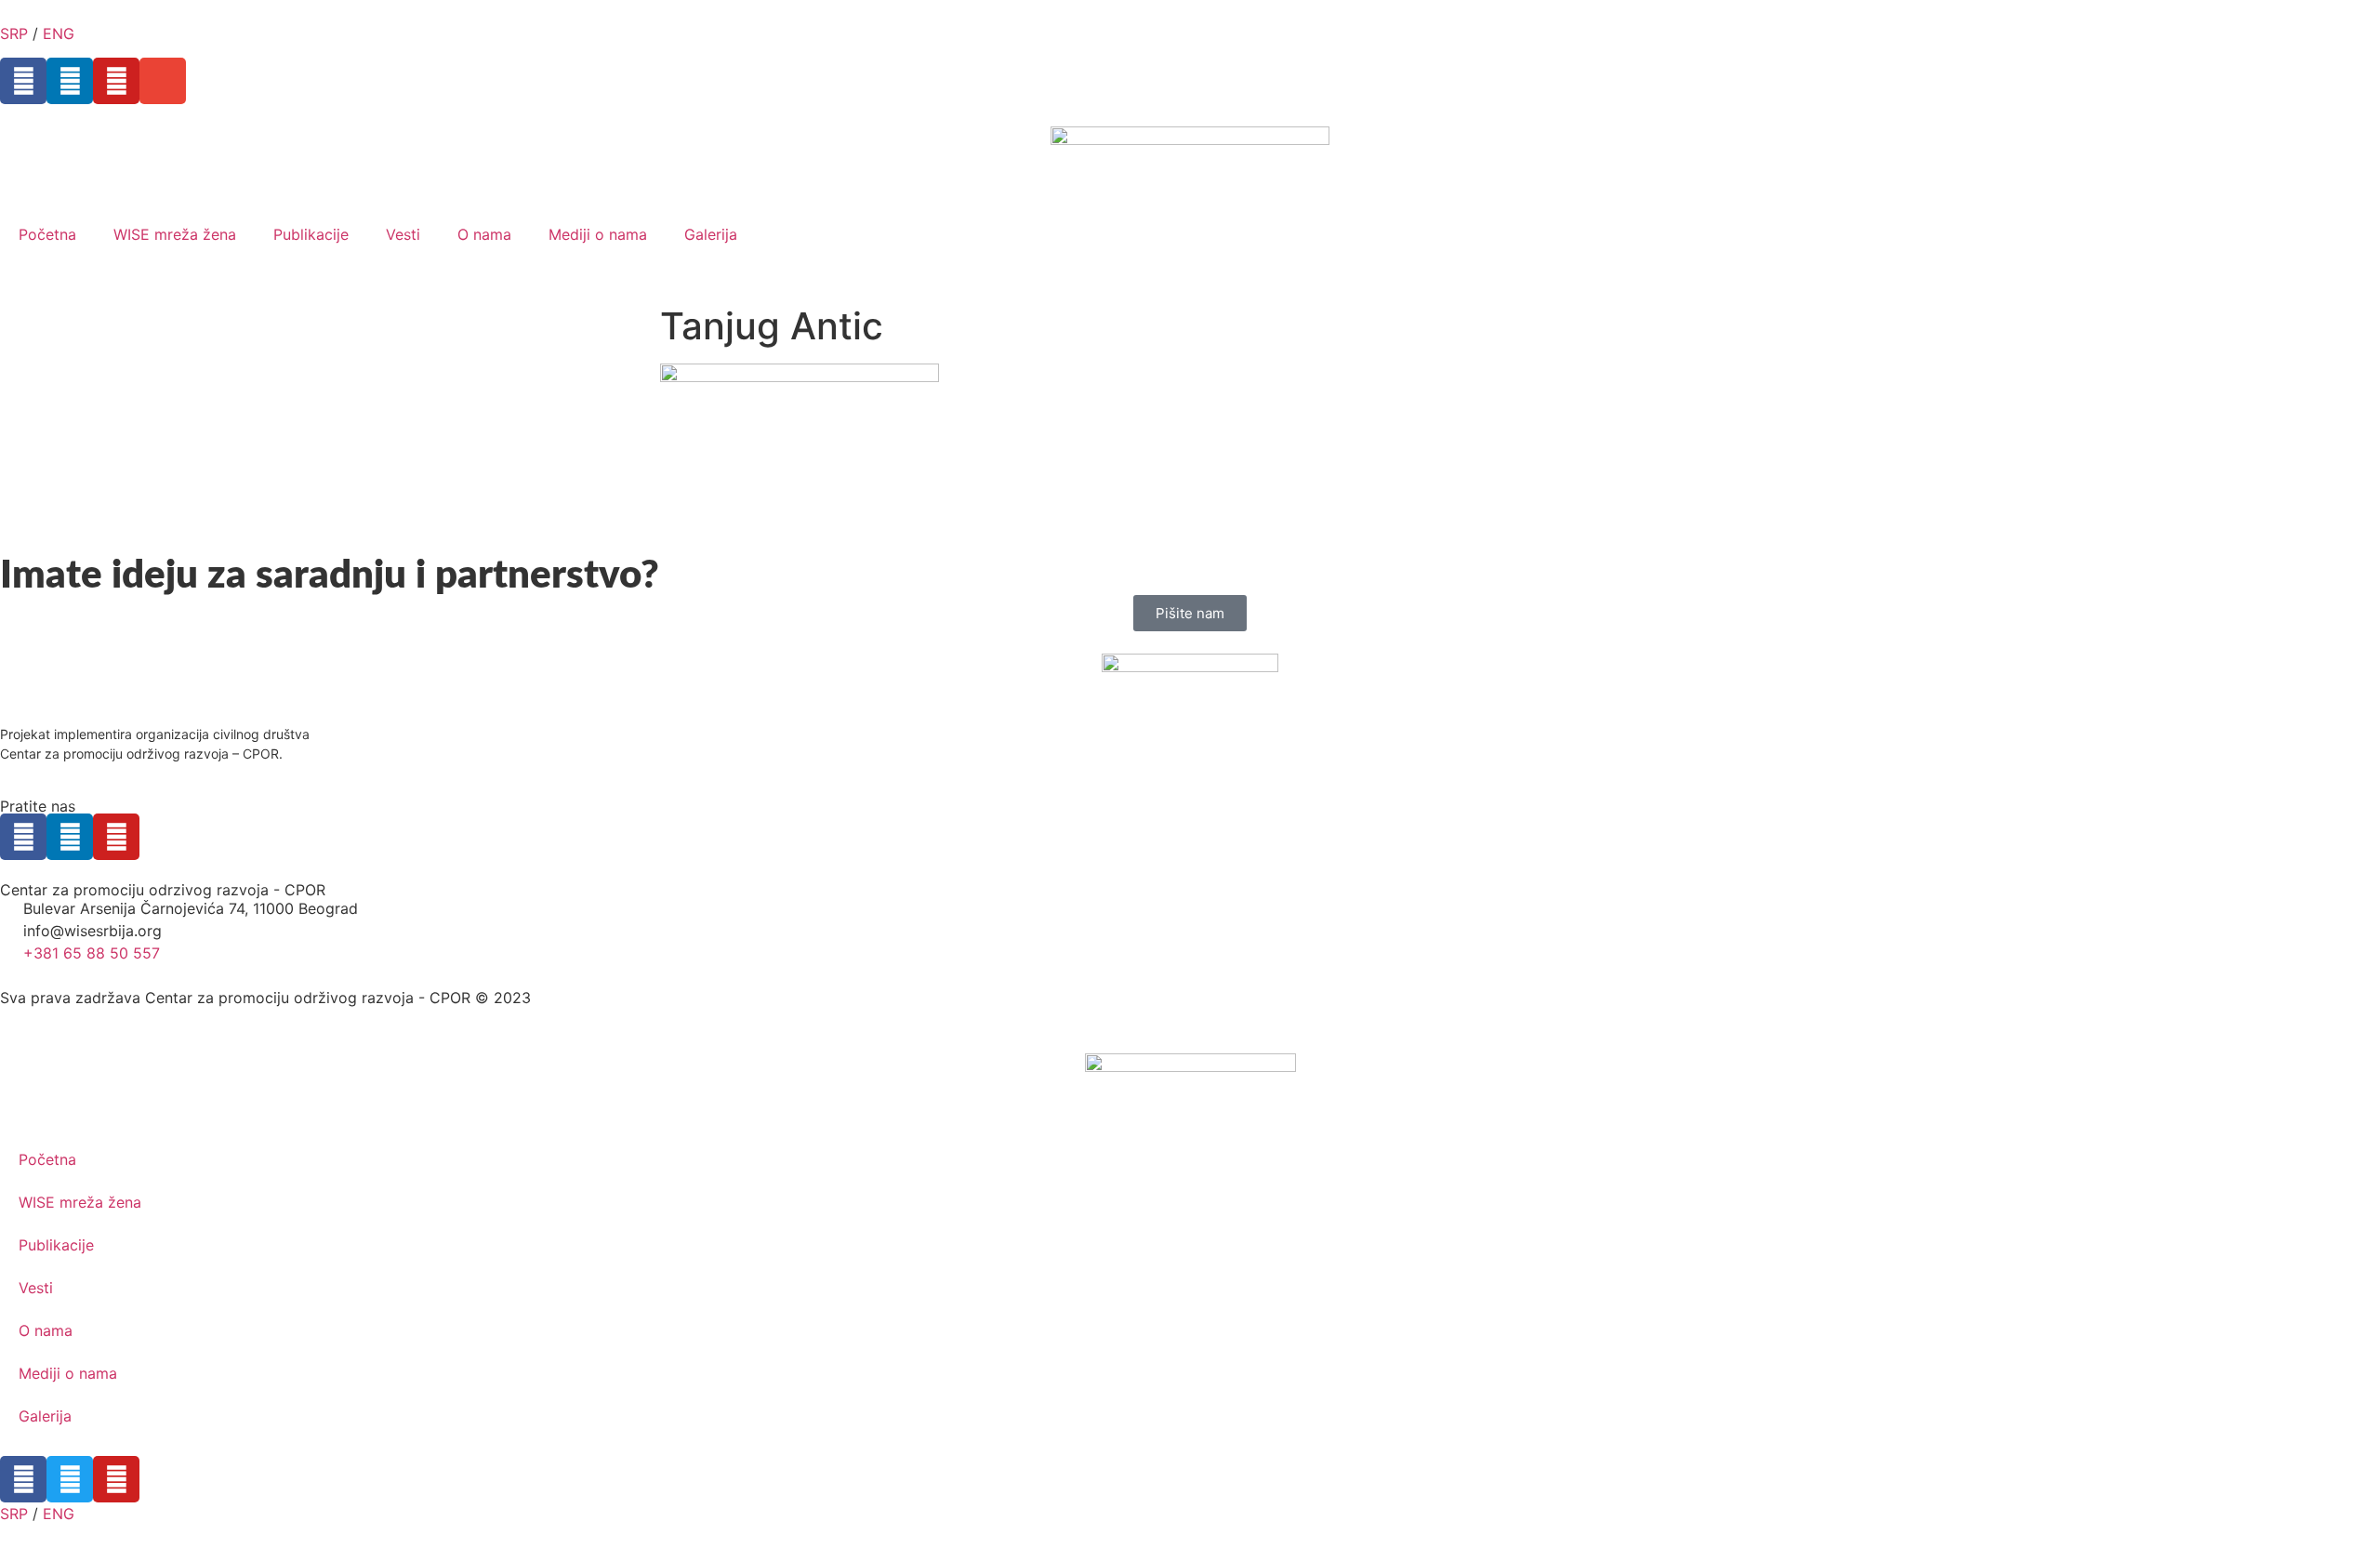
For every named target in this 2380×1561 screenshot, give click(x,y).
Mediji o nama (598, 234)
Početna (47, 234)
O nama (484, 234)
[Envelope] (163, 81)
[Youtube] (116, 81)
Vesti (403, 234)
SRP (14, 33)
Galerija (711, 234)
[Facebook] (23, 81)
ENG (59, 33)
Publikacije (311, 234)
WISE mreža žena (175, 234)
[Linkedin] (70, 81)
